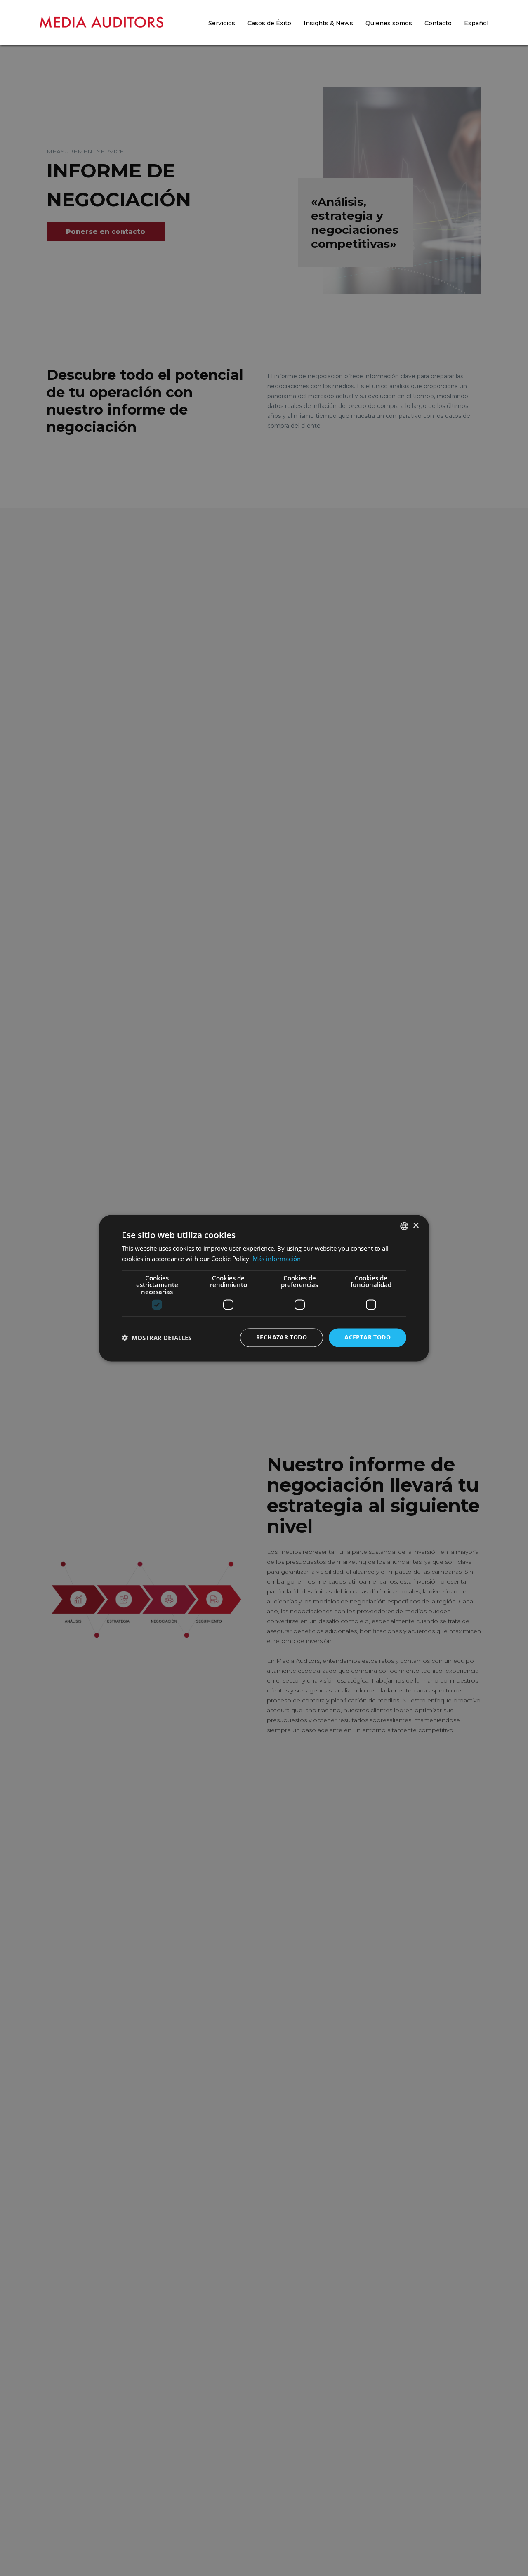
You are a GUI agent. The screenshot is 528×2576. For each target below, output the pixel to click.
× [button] (416, 1225)
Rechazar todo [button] (282, 1337)
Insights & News (328, 23)
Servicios (222, 23)
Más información (277, 1259)
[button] (157, 1338)
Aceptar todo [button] (368, 1337)
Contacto (438, 23)
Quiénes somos (389, 23)
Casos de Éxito (269, 23)
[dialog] (264, 1288)
